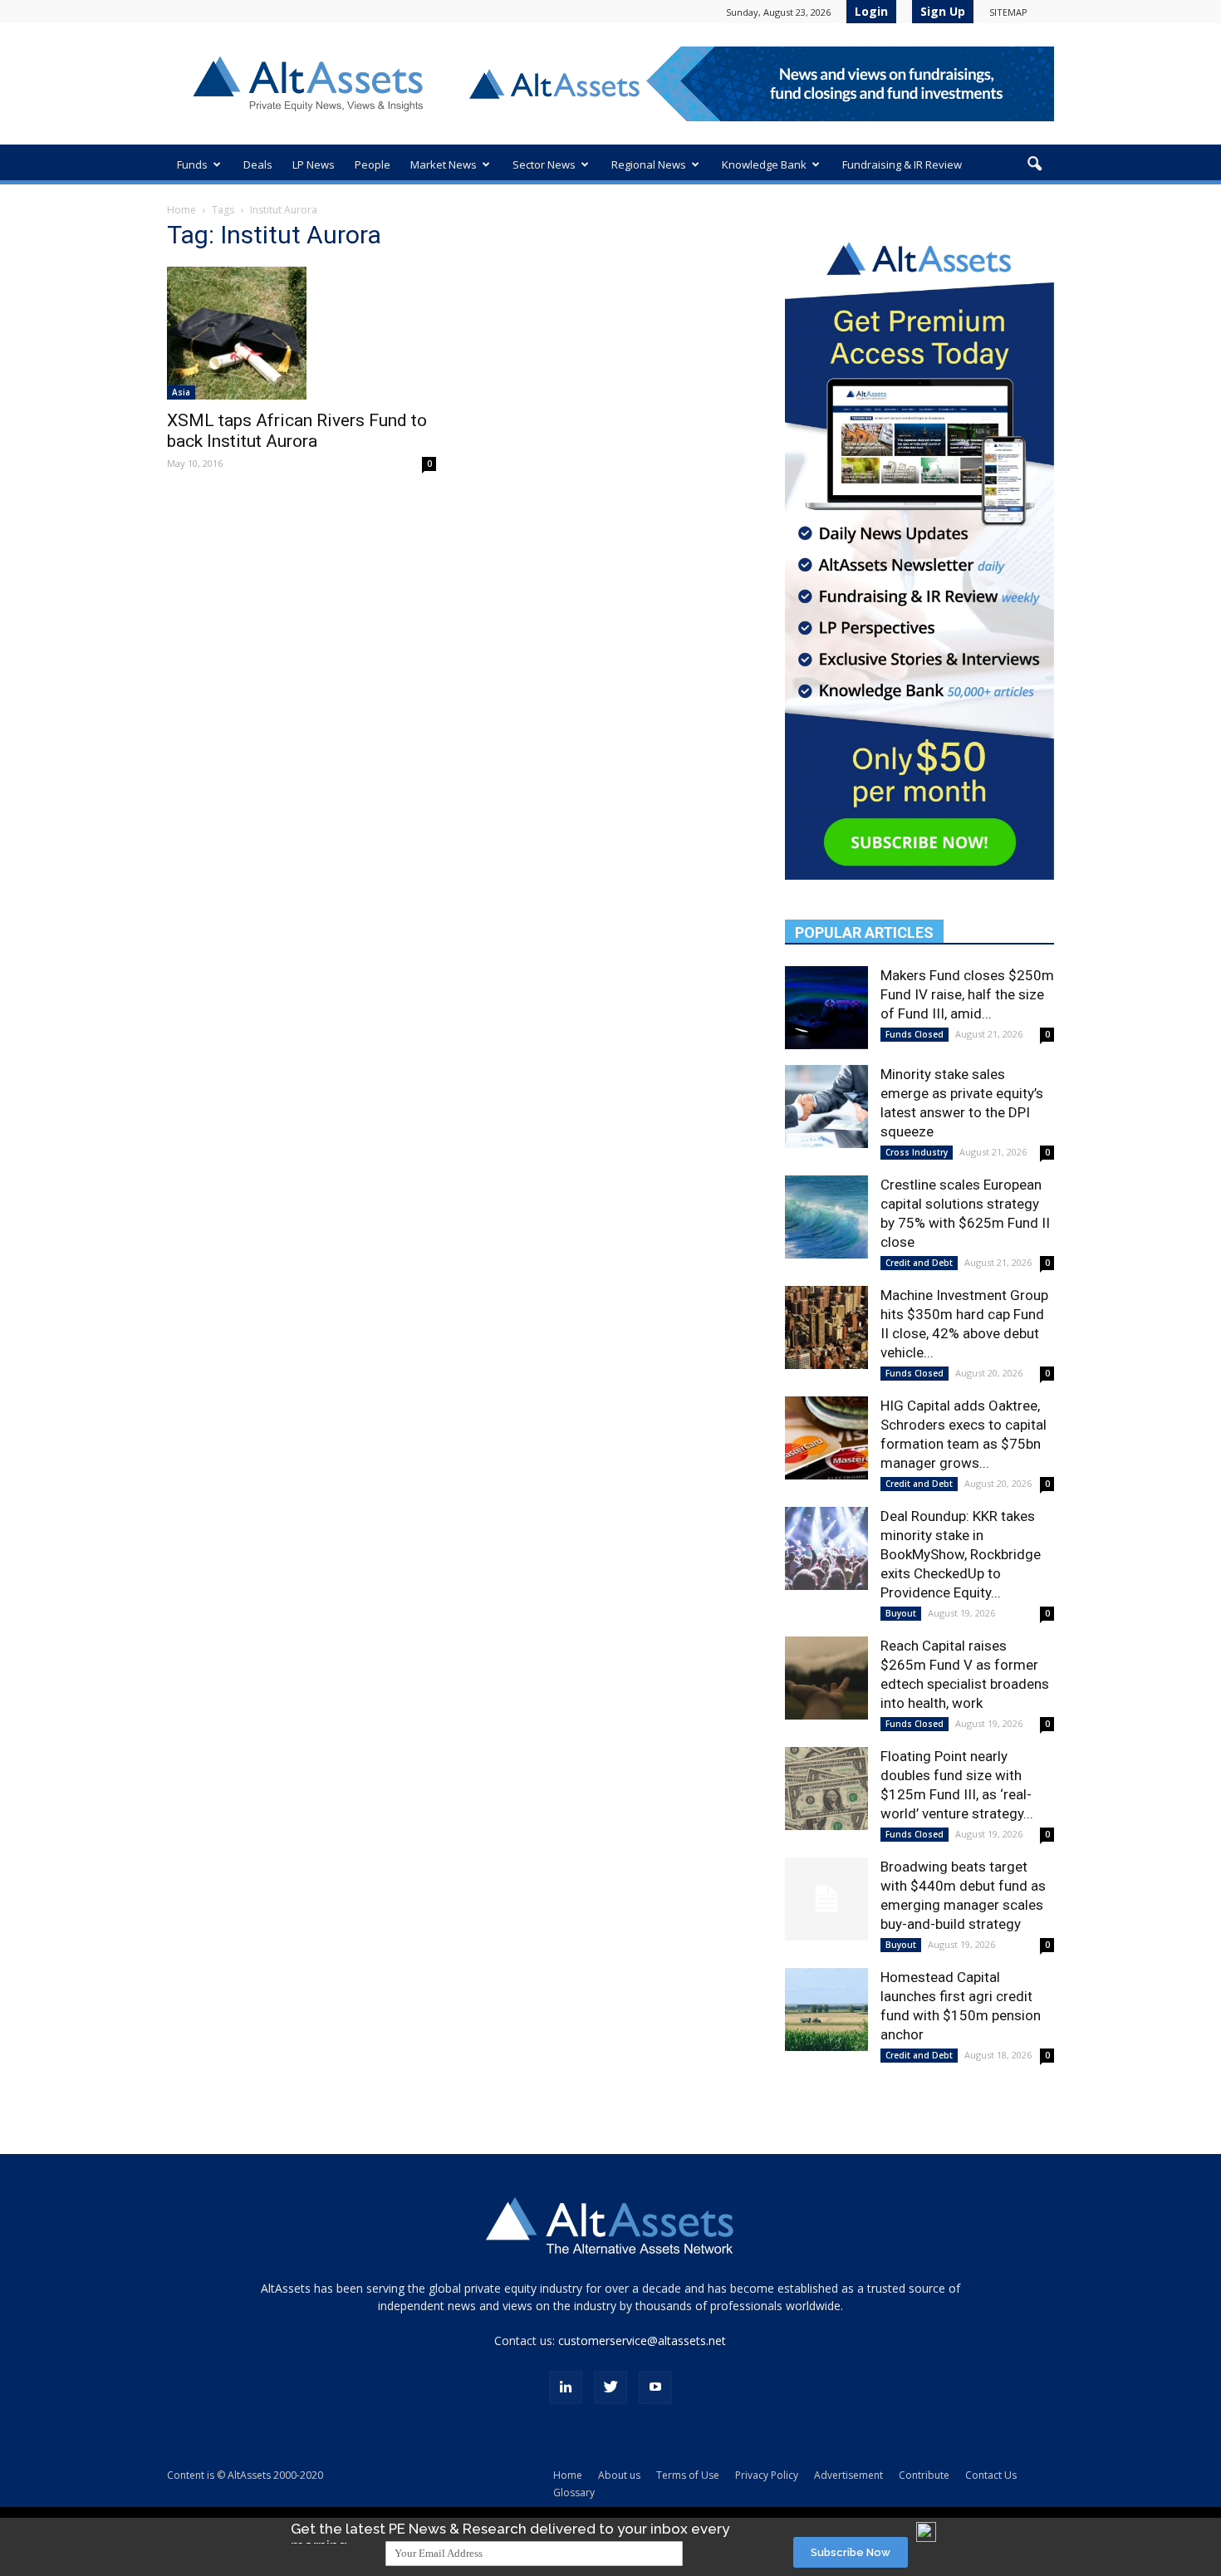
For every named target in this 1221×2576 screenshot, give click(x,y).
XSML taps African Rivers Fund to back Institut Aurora (297, 431)
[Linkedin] (566, 2387)
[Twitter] (610, 2387)
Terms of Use (688, 2475)
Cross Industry (917, 1152)
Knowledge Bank (764, 164)
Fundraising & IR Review (902, 164)
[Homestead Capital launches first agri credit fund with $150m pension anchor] (826, 2009)
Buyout (901, 1613)
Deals (258, 164)
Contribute (924, 2475)
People (373, 164)
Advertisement (848, 2475)
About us (619, 2475)
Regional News (649, 164)
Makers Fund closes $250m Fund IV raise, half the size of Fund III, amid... (967, 994)
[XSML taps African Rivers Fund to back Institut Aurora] (302, 333)
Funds (192, 164)
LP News (314, 164)
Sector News (544, 164)
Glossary (574, 2493)
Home (181, 210)
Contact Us (991, 2475)
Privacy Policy (767, 2475)
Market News (444, 164)
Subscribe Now (851, 2552)
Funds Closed (915, 1034)
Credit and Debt (919, 1263)
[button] (1034, 164)
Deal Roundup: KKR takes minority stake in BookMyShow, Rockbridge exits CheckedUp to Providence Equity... (961, 1554)
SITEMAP (1008, 12)
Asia (181, 392)
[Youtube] (655, 2387)
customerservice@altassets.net (642, 2340)
